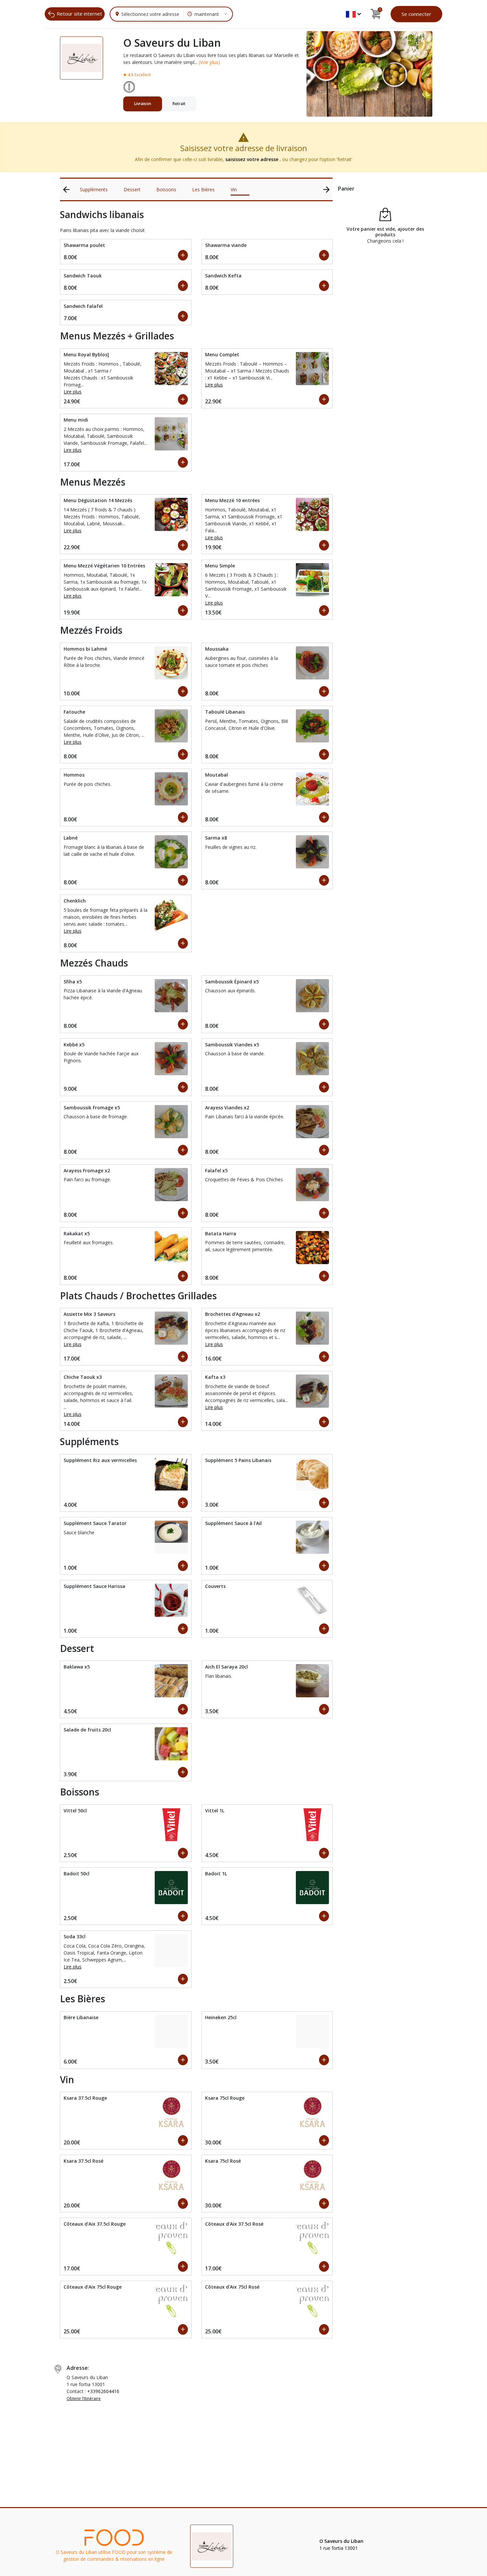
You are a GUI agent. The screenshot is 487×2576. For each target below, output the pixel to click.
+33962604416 (103, 2391)
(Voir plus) (209, 62)
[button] (353, 14)
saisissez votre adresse (252, 159)
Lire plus (73, 392)
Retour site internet (79, 14)
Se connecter (416, 14)
